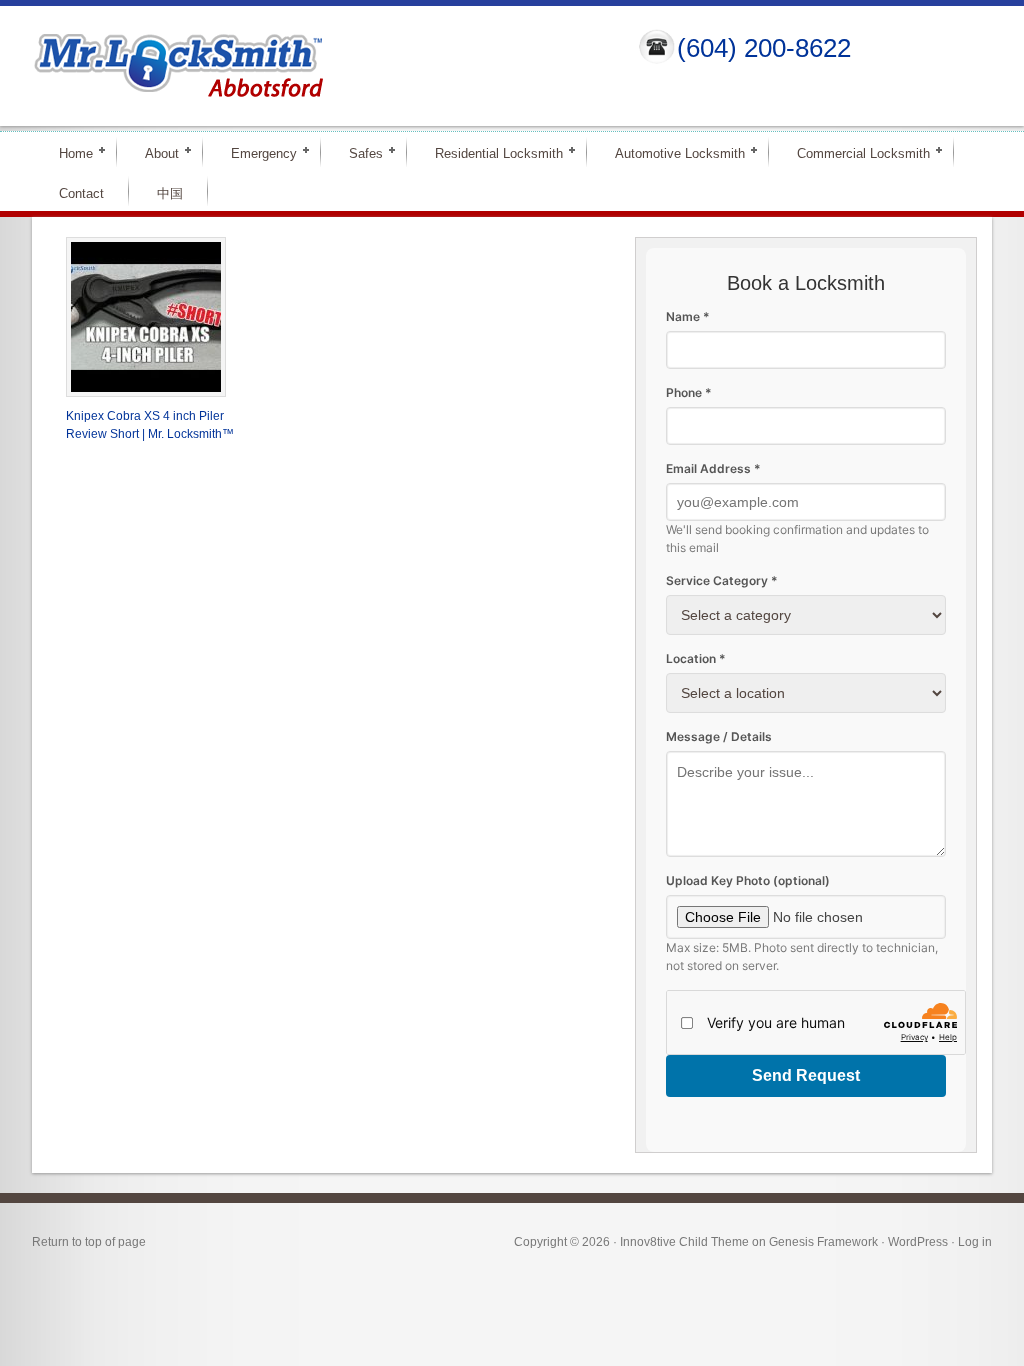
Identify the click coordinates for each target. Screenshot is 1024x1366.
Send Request (806, 1075)
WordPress (918, 1242)
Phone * (689, 392)
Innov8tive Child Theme (684, 1242)
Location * (696, 658)
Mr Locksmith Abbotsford (318, 66)
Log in (975, 1242)
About (153, 152)
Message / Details (719, 736)
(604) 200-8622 (764, 48)
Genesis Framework (823, 1242)
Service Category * (722, 580)
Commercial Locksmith (855, 152)
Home (67, 152)
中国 (170, 193)
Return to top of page (89, 1242)
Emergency (255, 152)
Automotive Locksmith (671, 152)
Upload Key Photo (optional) (748, 880)
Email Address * (713, 468)
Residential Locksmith (490, 152)
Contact (81, 193)
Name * (688, 316)
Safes (357, 152)
